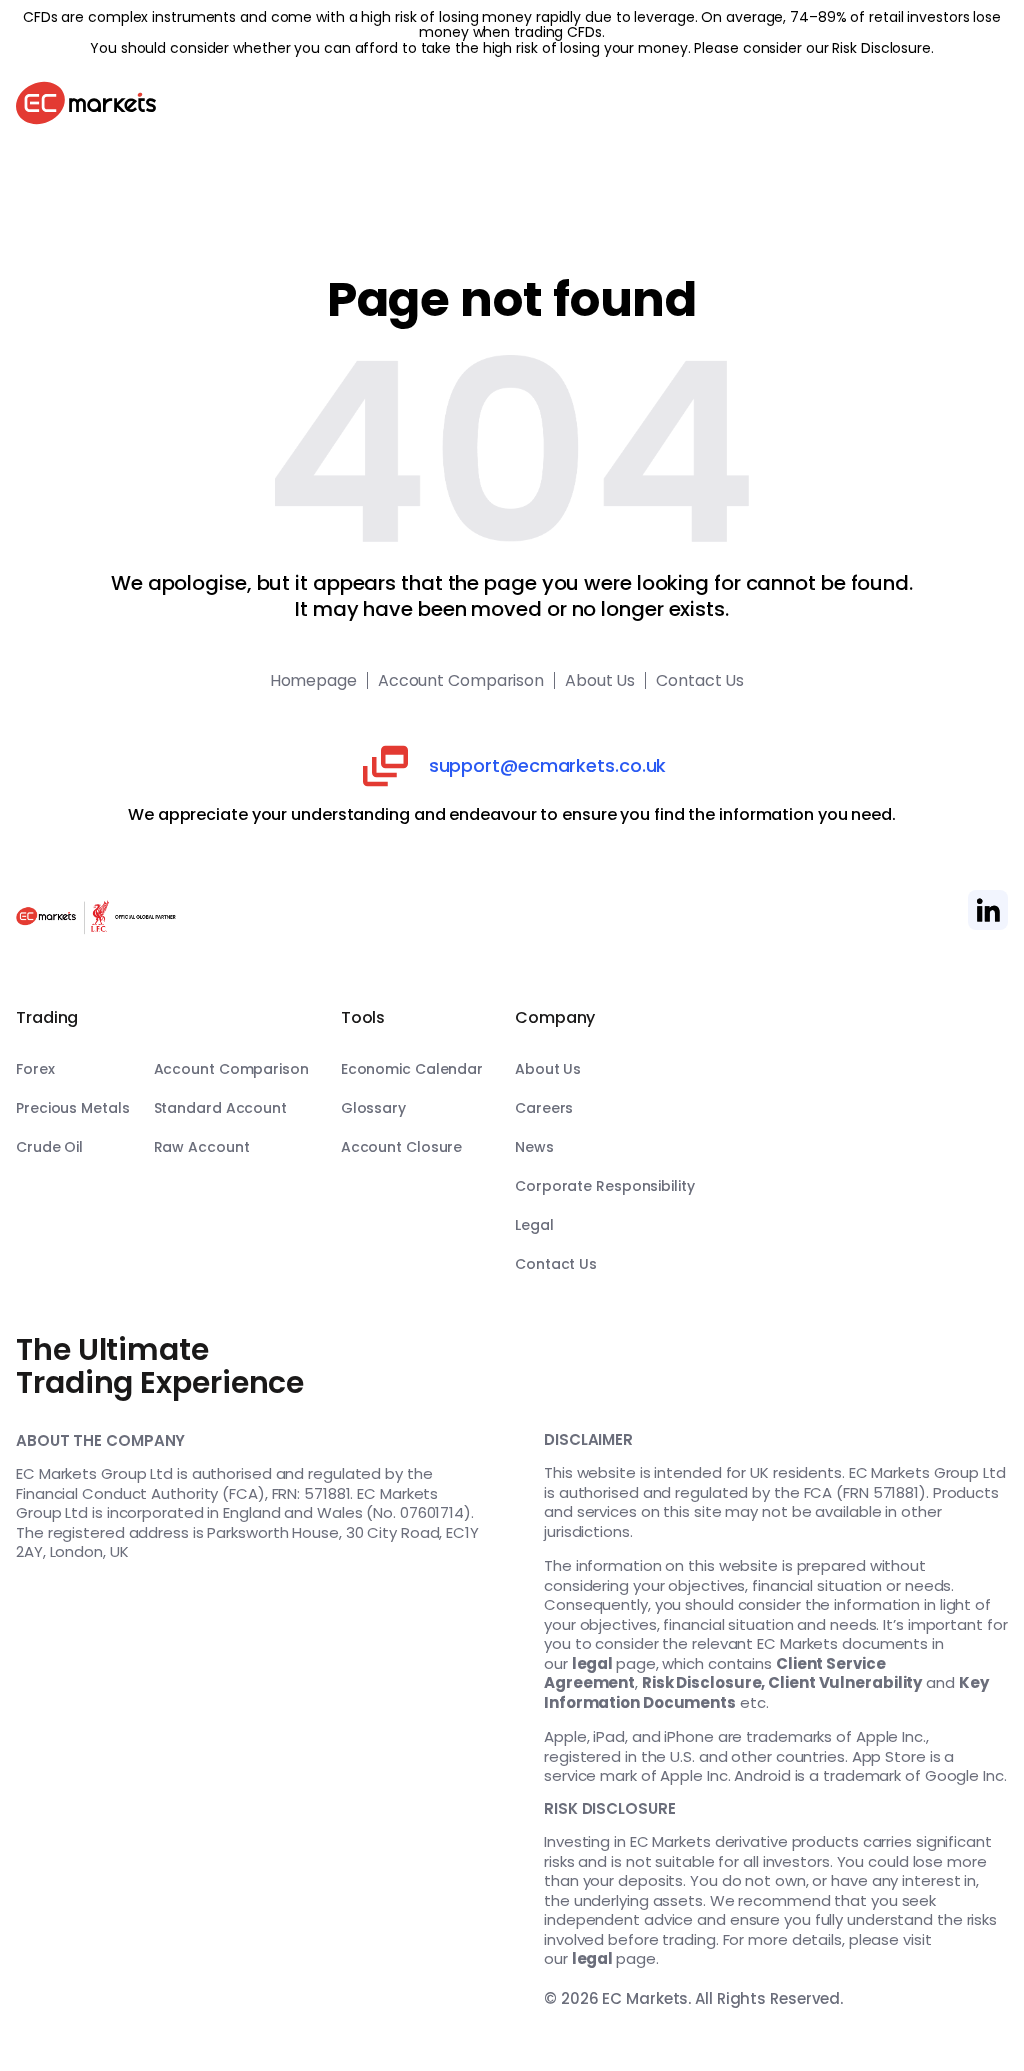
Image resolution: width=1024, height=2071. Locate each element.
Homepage (313, 681)
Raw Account (202, 1147)
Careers (544, 1108)
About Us (600, 681)
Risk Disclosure (881, 48)
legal (593, 1663)
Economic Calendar (412, 1069)
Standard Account (220, 1108)
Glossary (373, 1108)
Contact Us (700, 681)
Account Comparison (461, 681)
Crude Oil (49, 1147)
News (534, 1147)
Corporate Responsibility (605, 1186)
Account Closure (402, 1147)
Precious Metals (73, 1108)
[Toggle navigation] (988, 106)
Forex (35, 1069)
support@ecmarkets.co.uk (548, 766)
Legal (534, 1225)
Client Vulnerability (845, 1682)
